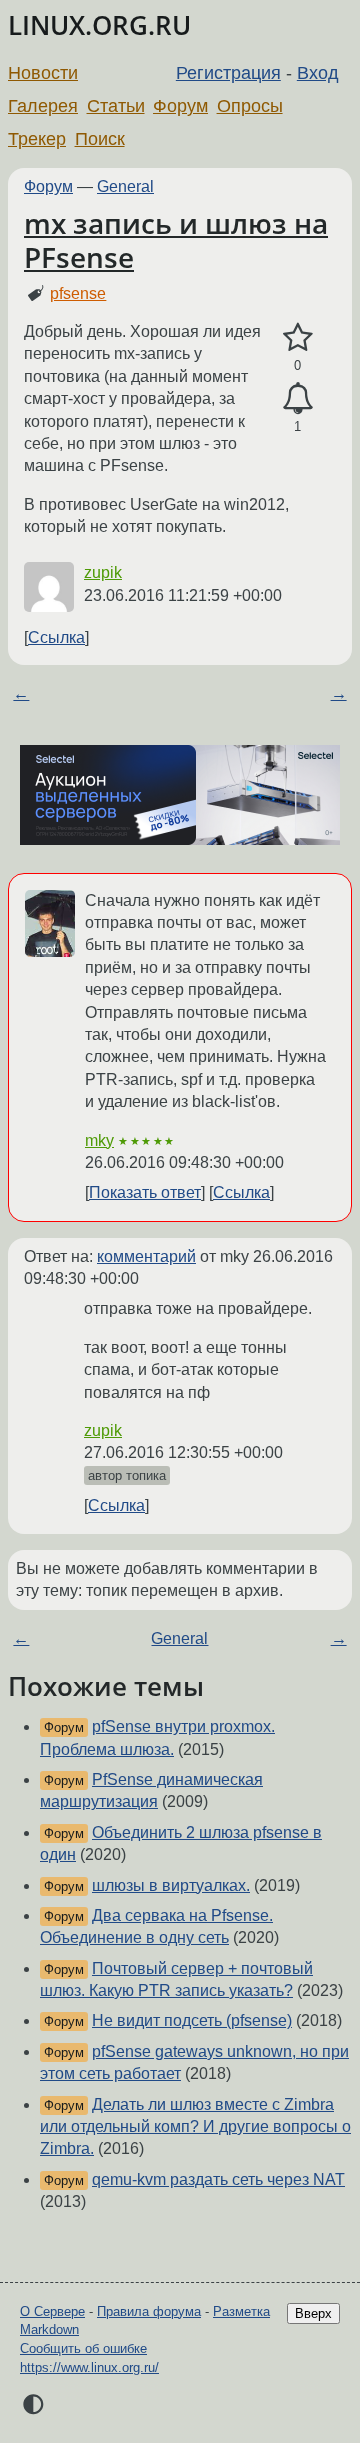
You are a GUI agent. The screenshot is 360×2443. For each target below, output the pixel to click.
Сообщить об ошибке (83, 2348)
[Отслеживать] (297, 399)
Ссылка (56, 637)
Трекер (37, 139)
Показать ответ (145, 1192)
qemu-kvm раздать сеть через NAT (218, 2179)
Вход (318, 73)
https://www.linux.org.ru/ (89, 2367)
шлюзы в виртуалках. (171, 1885)
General (125, 186)
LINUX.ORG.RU (99, 25)
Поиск (100, 139)
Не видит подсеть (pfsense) (192, 2020)
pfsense (78, 293)
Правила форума (149, 2311)
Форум (180, 106)
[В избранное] (297, 338)
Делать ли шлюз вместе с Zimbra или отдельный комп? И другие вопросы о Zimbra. (195, 2127)
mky (99, 1140)
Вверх (313, 2313)
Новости (43, 73)
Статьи (116, 106)
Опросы (250, 106)
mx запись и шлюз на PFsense (176, 240)
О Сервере (52, 2311)
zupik (103, 572)
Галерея (43, 106)
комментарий (146, 1256)
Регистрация (228, 73)
